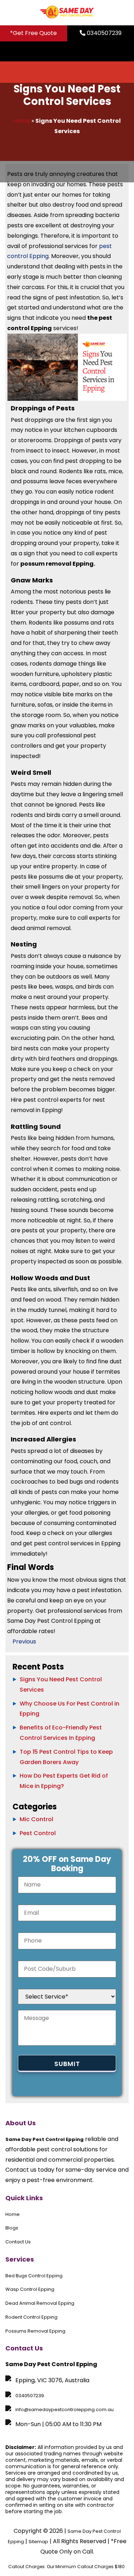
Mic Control (36, 1819)
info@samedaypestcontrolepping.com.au (64, 2410)
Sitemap (38, 2542)
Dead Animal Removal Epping (40, 2303)
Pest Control (38, 1833)
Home (22, 121)
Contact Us (18, 2242)
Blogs (12, 2228)
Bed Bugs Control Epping (34, 2276)
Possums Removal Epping (35, 2331)
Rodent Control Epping (31, 2317)
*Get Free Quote (33, 33)
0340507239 (103, 33)
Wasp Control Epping (30, 2289)
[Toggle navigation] (122, 51)
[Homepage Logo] (67, 13)
